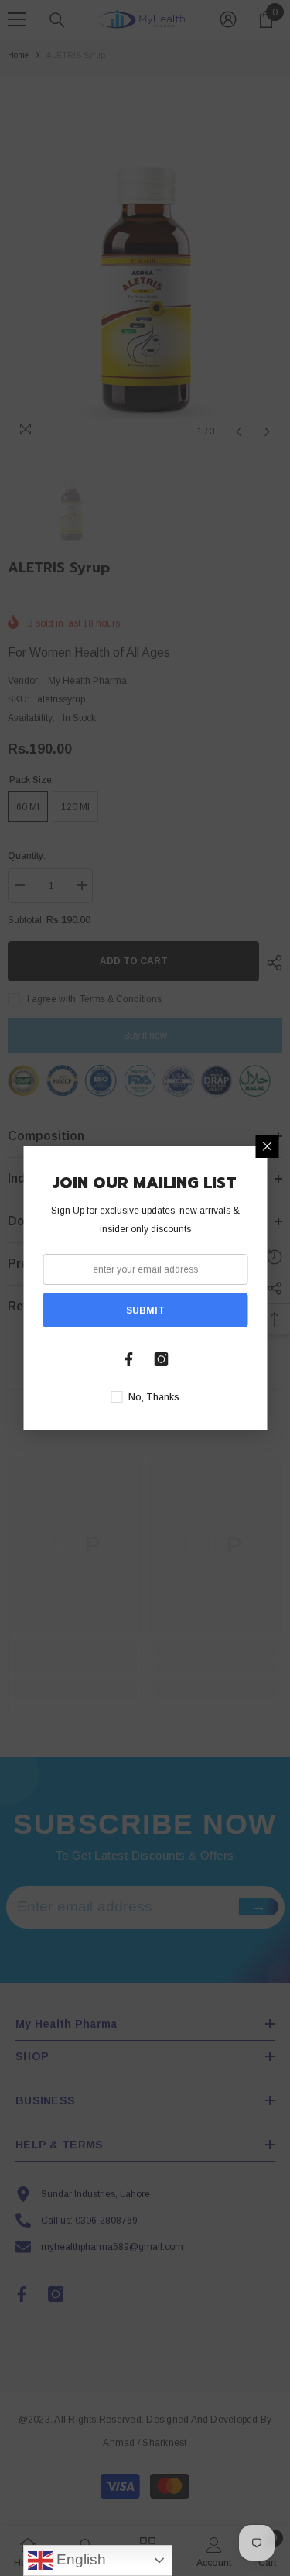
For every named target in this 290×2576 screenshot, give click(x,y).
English (79, 2559)
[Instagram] (162, 1359)
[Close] (267, 1146)
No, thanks (154, 1397)
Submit (145, 1310)
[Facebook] (129, 1359)
